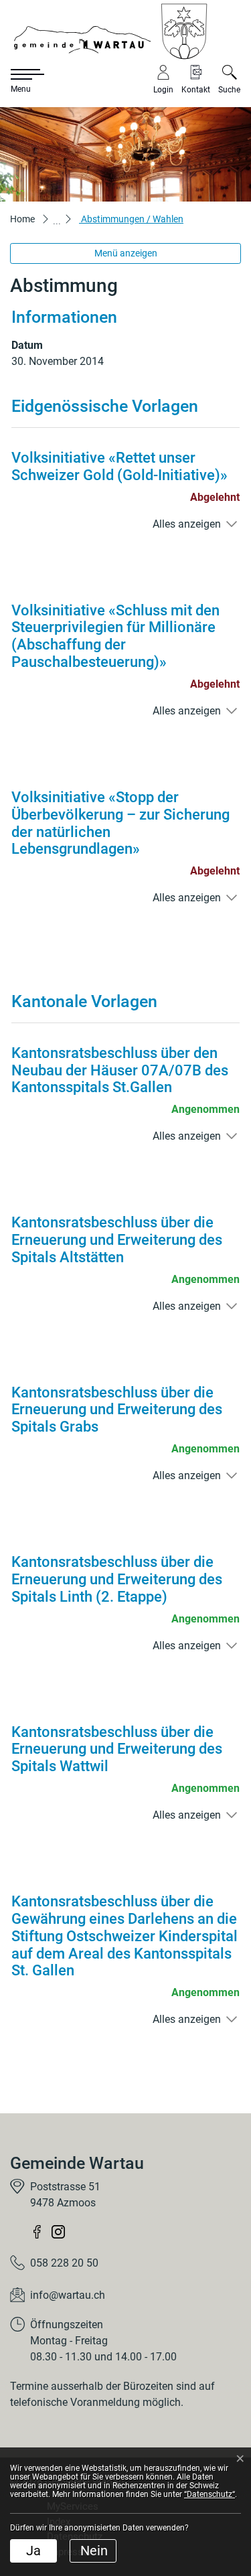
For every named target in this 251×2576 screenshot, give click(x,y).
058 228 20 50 (64, 2263)
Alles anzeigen (187, 524)
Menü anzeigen (126, 253)
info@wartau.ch (68, 2295)
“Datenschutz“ (210, 2494)
